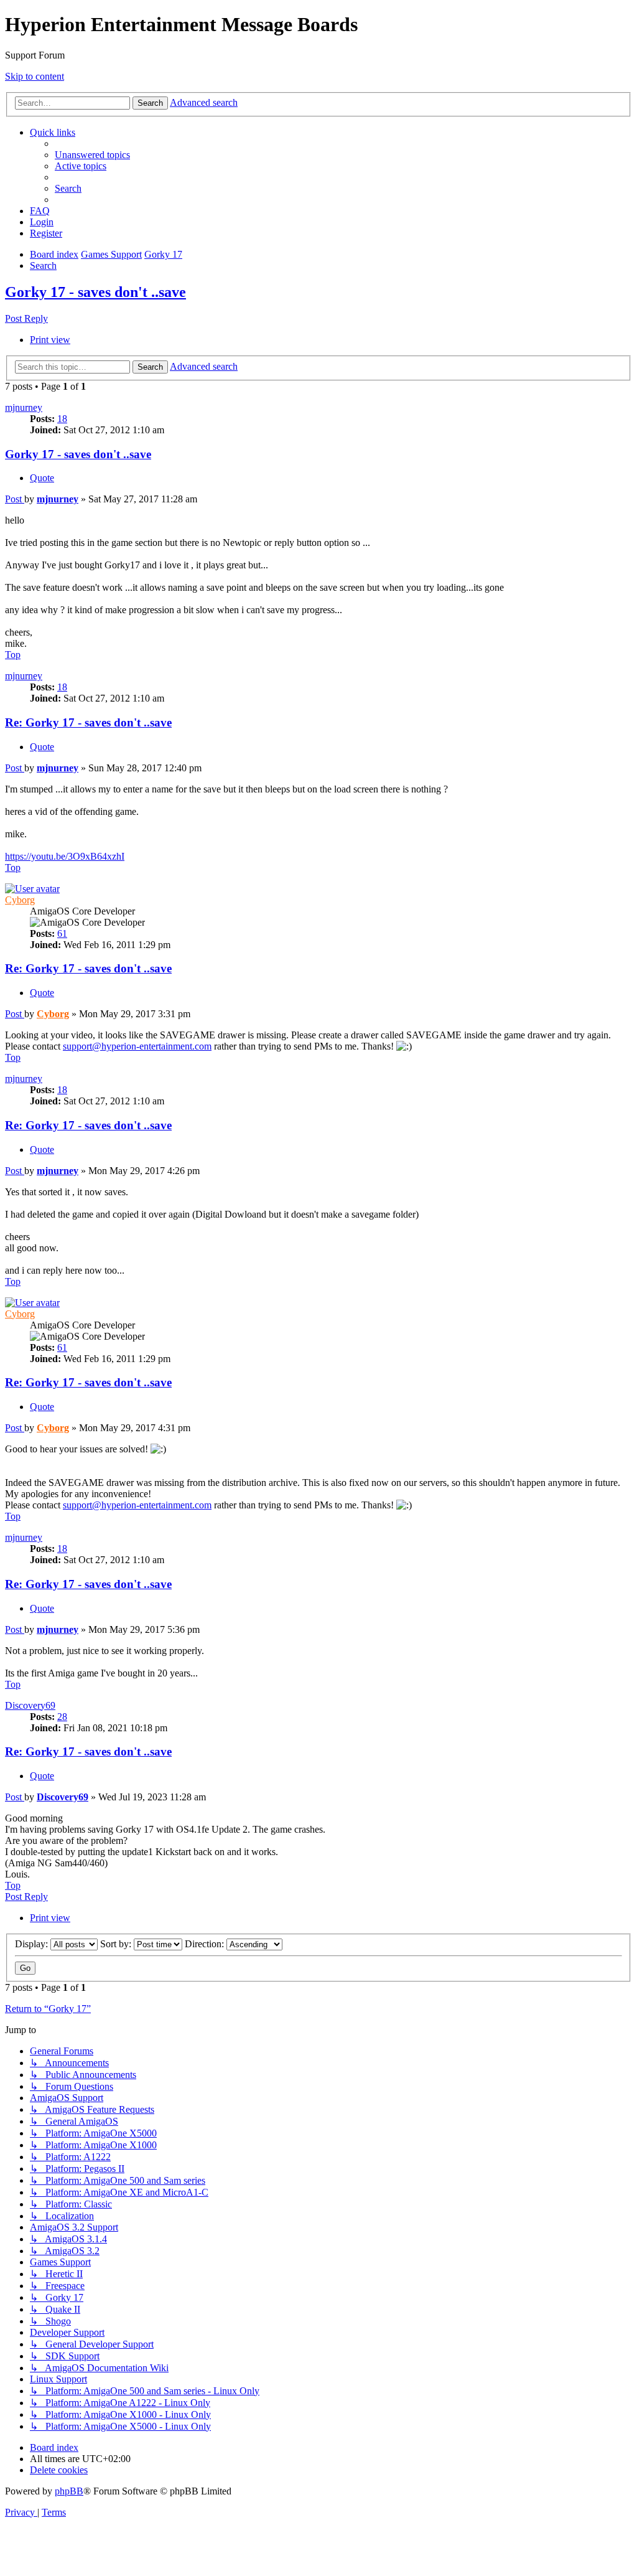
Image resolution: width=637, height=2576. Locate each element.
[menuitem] (92, 155)
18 (62, 419)
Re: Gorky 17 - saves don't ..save (88, 722)
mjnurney (24, 407)
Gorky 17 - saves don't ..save (95, 292)
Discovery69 (30, 1705)
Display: (33, 1944)
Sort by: (117, 1944)
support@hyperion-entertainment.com (137, 1046)
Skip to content (35, 76)
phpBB (69, 2491)
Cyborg (20, 900)
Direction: (206, 1944)
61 (62, 933)
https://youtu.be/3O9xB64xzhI (65, 856)
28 (62, 1717)
